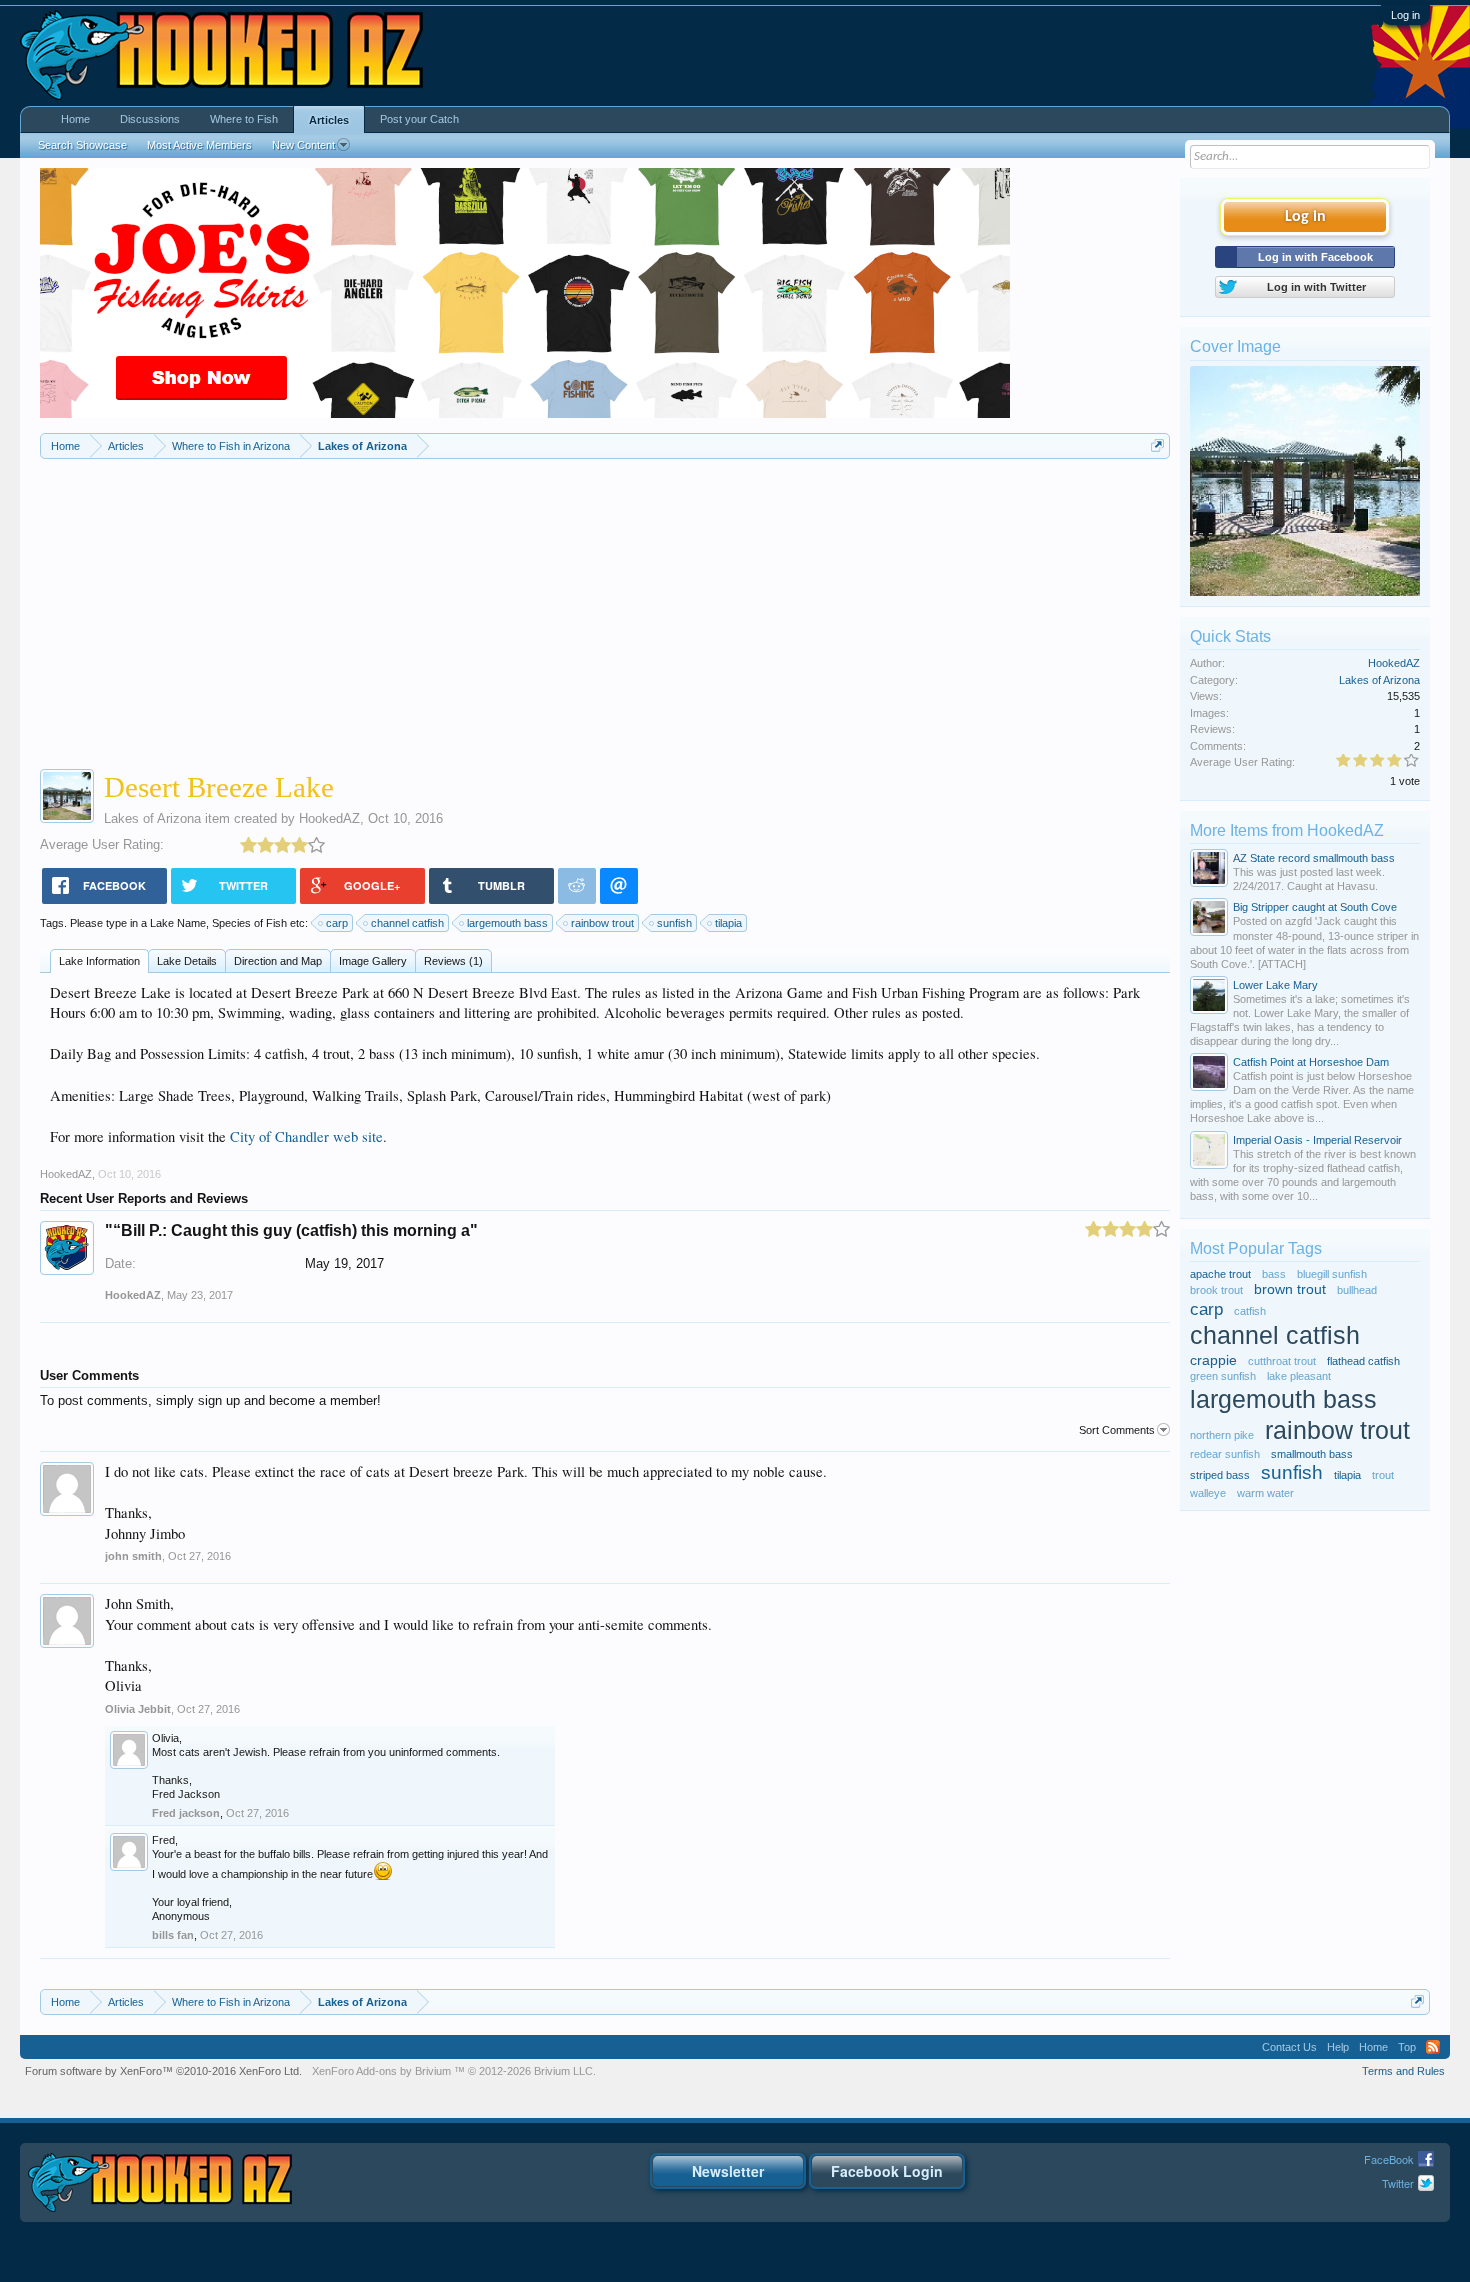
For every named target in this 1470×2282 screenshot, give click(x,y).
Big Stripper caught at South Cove (1315, 907)
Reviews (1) (453, 961)
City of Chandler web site (306, 1136)
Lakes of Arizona (152, 818)
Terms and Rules (1403, 2071)
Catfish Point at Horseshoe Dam (1311, 1062)
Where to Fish (244, 119)
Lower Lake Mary (1275, 985)
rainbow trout (602, 923)
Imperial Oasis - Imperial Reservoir (1317, 1140)
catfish (1250, 1311)
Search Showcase (82, 145)
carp (337, 923)
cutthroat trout (1282, 1361)
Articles (329, 120)
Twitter (1398, 2183)
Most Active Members (199, 145)
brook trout (1216, 1290)
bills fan (173, 1935)
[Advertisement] (605, 609)
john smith (133, 1556)
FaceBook (1389, 2159)
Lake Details (187, 961)
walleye (1208, 1493)
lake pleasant (1299, 1376)
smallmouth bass (1312, 1454)
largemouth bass (507, 923)
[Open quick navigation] (1157, 445)
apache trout (1220, 1274)
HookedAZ (329, 818)
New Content (303, 145)
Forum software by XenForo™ (163, 2071)
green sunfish (1223, 1376)
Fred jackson (186, 1813)
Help (1338, 2047)
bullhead (1357, 1290)
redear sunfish (1225, 1454)
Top (1407, 2047)
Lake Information (99, 961)
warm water (1265, 1493)
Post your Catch (419, 119)
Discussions (150, 119)
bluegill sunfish (1332, 1274)
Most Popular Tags (1256, 1248)
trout (1383, 1475)
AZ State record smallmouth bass (1314, 858)
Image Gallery (373, 961)
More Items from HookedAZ (1287, 830)
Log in (1405, 15)
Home (75, 119)
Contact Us (1289, 2047)
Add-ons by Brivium (454, 2071)
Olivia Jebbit (138, 1709)
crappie (1213, 1360)
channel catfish (407, 923)
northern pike (1222, 1435)
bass (1274, 1274)
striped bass (1220, 1475)
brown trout (1290, 1289)
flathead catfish (1363, 1361)
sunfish (674, 923)
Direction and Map (278, 961)
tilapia (728, 923)
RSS (1433, 2047)
